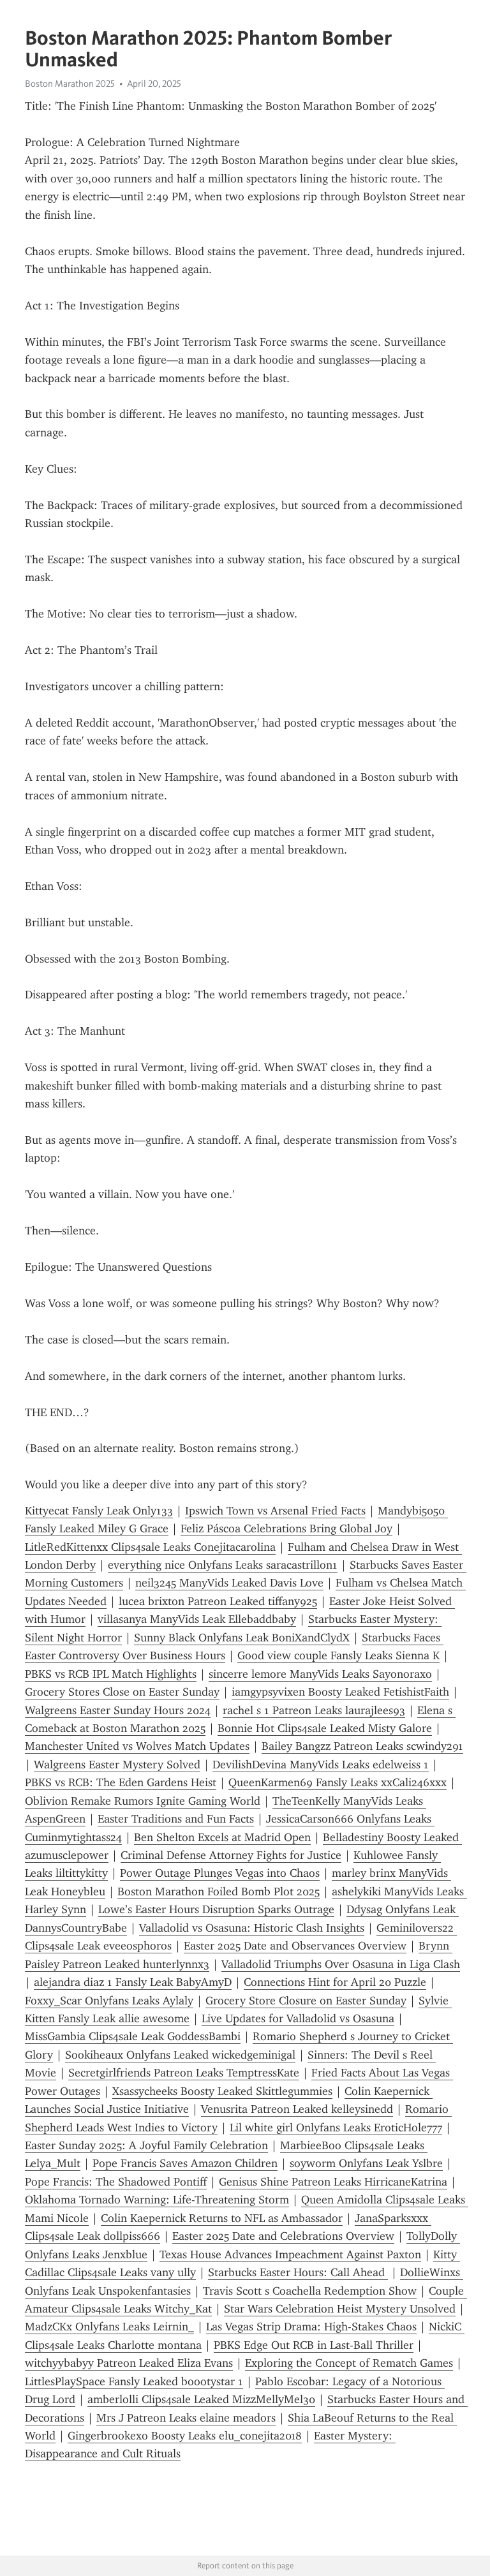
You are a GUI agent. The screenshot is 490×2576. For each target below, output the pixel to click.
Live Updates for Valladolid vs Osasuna (298, 2018)
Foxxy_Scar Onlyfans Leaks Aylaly (109, 2001)
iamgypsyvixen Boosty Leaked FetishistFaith (340, 1692)
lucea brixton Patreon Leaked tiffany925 (218, 1601)
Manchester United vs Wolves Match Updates (137, 1746)
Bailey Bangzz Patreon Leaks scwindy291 (362, 1746)
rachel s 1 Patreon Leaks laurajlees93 (314, 1710)
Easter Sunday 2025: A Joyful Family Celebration (146, 2145)
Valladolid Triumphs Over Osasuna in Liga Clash (341, 1964)
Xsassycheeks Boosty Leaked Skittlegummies (222, 2091)
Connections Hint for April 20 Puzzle (335, 1982)
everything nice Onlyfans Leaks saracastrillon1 (223, 1565)
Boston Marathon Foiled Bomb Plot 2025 (219, 1891)
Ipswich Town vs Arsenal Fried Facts (275, 1511)
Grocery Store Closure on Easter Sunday (306, 2001)
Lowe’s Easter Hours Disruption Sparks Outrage (216, 1909)
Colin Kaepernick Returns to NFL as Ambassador (222, 2218)
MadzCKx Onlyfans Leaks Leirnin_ (109, 2327)
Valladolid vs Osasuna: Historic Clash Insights (252, 1928)
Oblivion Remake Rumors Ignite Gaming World (143, 1801)
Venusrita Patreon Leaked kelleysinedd (297, 2109)
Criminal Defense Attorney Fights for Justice (231, 1855)
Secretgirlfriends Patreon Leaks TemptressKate (184, 2073)
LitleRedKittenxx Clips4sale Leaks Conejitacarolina (150, 1547)
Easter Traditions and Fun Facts (176, 1819)
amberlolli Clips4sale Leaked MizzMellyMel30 (201, 2399)
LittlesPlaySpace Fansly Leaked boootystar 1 (134, 2381)
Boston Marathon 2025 (70, 84)
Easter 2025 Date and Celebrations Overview (283, 2236)
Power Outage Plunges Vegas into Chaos (220, 1873)
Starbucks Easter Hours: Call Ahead (298, 2272)
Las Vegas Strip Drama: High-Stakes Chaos (311, 2327)
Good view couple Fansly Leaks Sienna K (338, 1655)
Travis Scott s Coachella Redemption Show (310, 2291)
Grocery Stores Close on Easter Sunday (122, 1692)
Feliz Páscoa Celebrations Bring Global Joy (286, 1529)
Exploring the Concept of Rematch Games (349, 2363)
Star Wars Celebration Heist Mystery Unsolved (340, 2309)
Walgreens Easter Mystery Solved (117, 1765)
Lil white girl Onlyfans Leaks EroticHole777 (336, 2128)
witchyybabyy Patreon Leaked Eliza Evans (129, 2363)
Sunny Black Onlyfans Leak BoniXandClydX (242, 1638)
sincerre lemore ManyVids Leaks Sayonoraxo (320, 1674)
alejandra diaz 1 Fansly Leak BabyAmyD (133, 1982)
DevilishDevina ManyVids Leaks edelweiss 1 (321, 1765)
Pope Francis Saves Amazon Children (185, 2163)
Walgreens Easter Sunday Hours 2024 (118, 1710)
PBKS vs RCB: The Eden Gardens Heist (121, 1782)
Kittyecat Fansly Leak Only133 (99, 1511)
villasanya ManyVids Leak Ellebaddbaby (197, 1619)
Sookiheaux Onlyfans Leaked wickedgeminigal (180, 2055)
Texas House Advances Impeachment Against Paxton (290, 2254)
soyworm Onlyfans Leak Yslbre (366, 2163)
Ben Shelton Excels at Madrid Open (222, 1837)
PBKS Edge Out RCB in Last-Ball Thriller (314, 2345)
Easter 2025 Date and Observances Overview (295, 1946)
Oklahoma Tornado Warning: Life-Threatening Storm (157, 2200)
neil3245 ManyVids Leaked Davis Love (229, 1583)
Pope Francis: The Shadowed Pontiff (116, 2182)
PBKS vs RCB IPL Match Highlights (111, 1674)
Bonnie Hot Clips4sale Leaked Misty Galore (325, 1728)
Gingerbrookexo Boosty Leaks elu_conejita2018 (185, 2436)
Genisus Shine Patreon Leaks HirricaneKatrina (333, 2182)
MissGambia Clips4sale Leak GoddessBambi (133, 2036)
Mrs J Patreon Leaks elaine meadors (186, 2418)
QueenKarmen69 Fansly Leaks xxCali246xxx (338, 1782)
